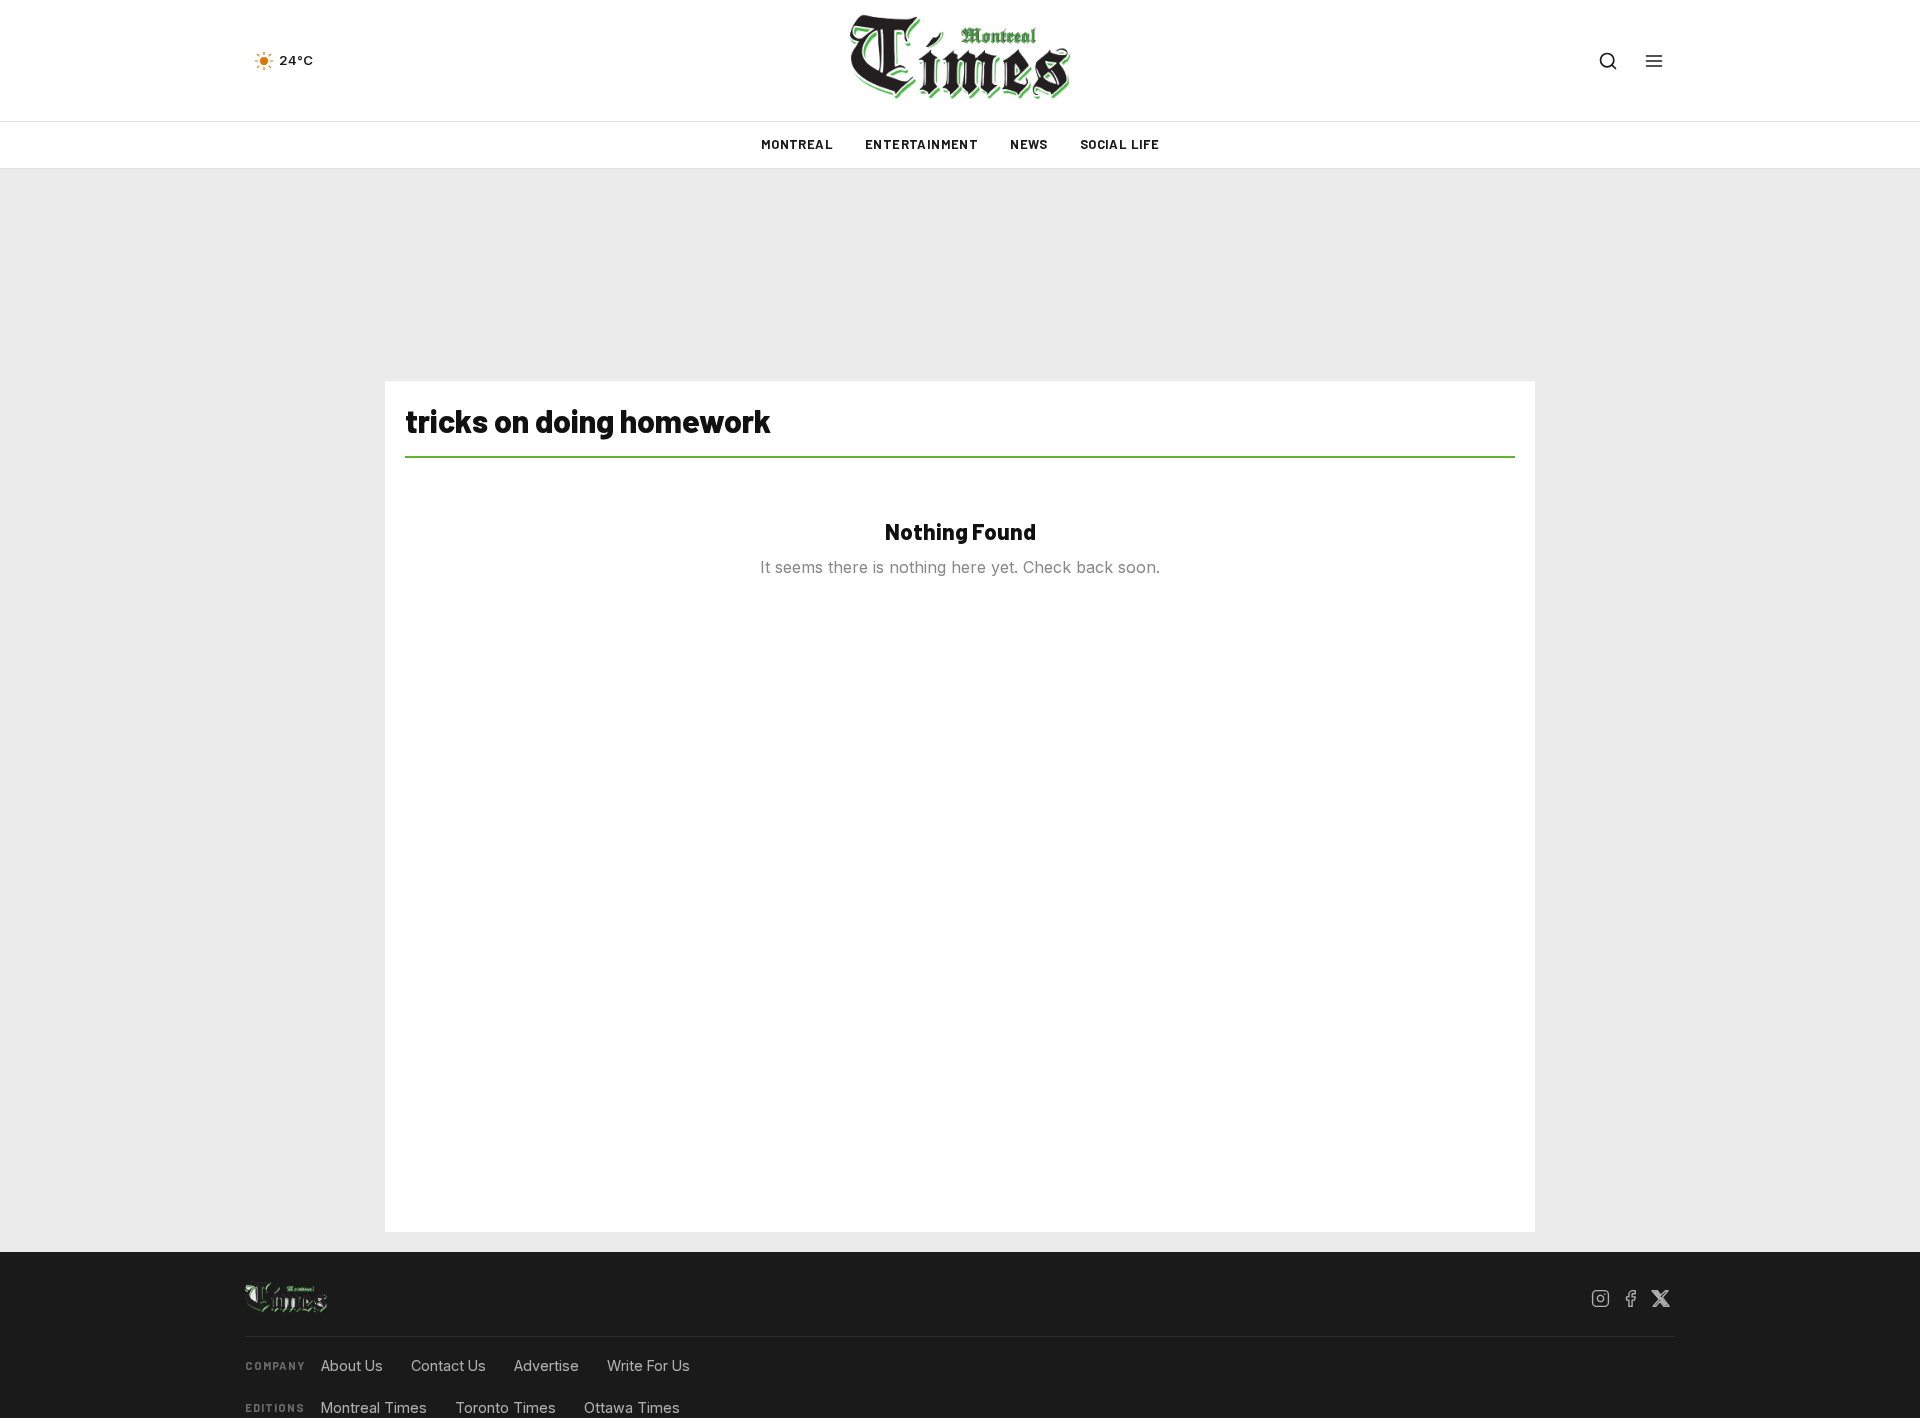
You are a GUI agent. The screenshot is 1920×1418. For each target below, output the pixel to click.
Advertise (546, 1365)
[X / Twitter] (1660, 1298)
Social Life (1119, 144)
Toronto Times (505, 1407)
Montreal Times (374, 1407)
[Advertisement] (960, 275)
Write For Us (648, 1365)
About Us (352, 1365)
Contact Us (448, 1365)
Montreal (797, 144)
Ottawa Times (632, 1407)
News (1029, 144)
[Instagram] (1600, 1298)
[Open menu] (1654, 61)
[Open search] (1608, 61)
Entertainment (921, 144)
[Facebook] (1630, 1298)
